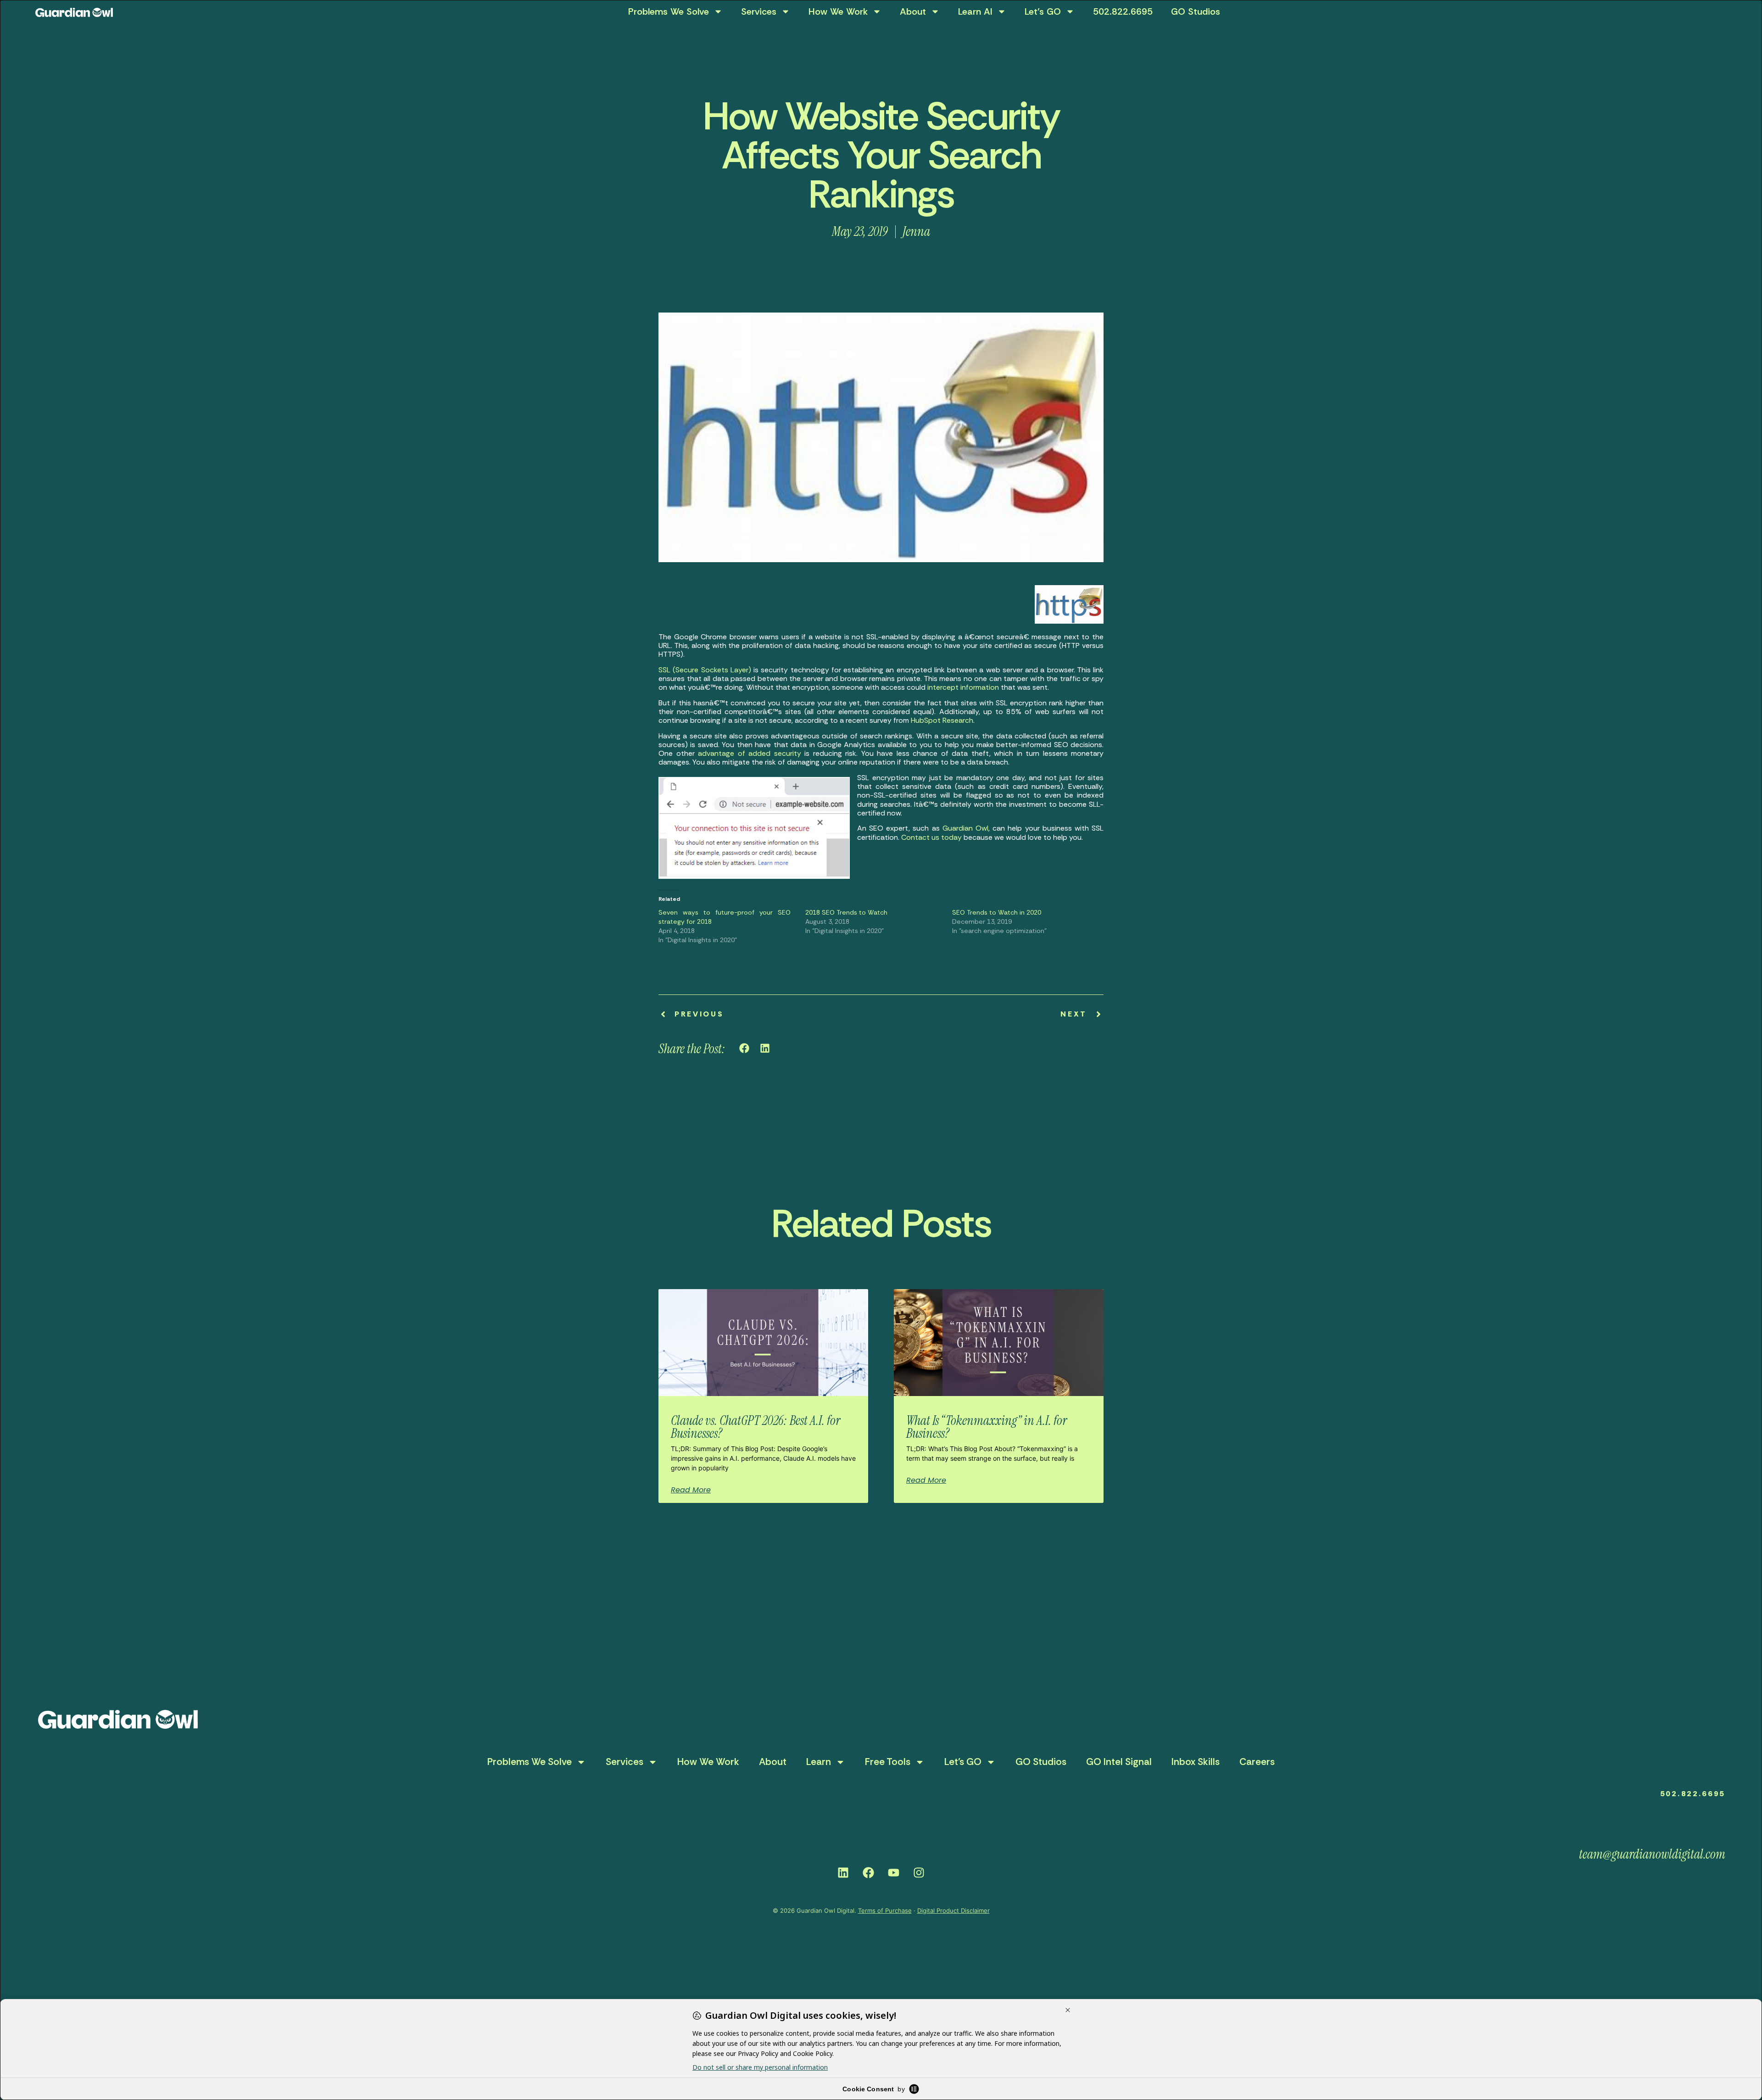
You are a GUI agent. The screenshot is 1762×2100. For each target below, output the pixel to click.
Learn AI (975, 11)
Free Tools (888, 1762)
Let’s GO (1043, 11)
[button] (744, 1048)
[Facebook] (869, 1872)
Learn (819, 1762)
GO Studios (1196, 11)
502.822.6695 (1123, 11)
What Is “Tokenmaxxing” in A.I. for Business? (987, 1427)
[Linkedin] (843, 1872)
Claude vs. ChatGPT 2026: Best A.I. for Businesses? (756, 1427)
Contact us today (931, 837)
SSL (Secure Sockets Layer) (705, 670)
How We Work (838, 11)
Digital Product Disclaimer (953, 1910)
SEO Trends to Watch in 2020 (997, 912)
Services (759, 11)
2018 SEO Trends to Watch (846, 912)
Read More (691, 1490)
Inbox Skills (1196, 1762)
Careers (1257, 1762)
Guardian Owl (965, 828)
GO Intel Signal (1119, 1762)
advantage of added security (750, 753)
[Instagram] (919, 1872)
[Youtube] (894, 1872)
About (913, 11)
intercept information (963, 687)
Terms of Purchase (885, 1910)
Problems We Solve (669, 11)
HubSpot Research (942, 720)
